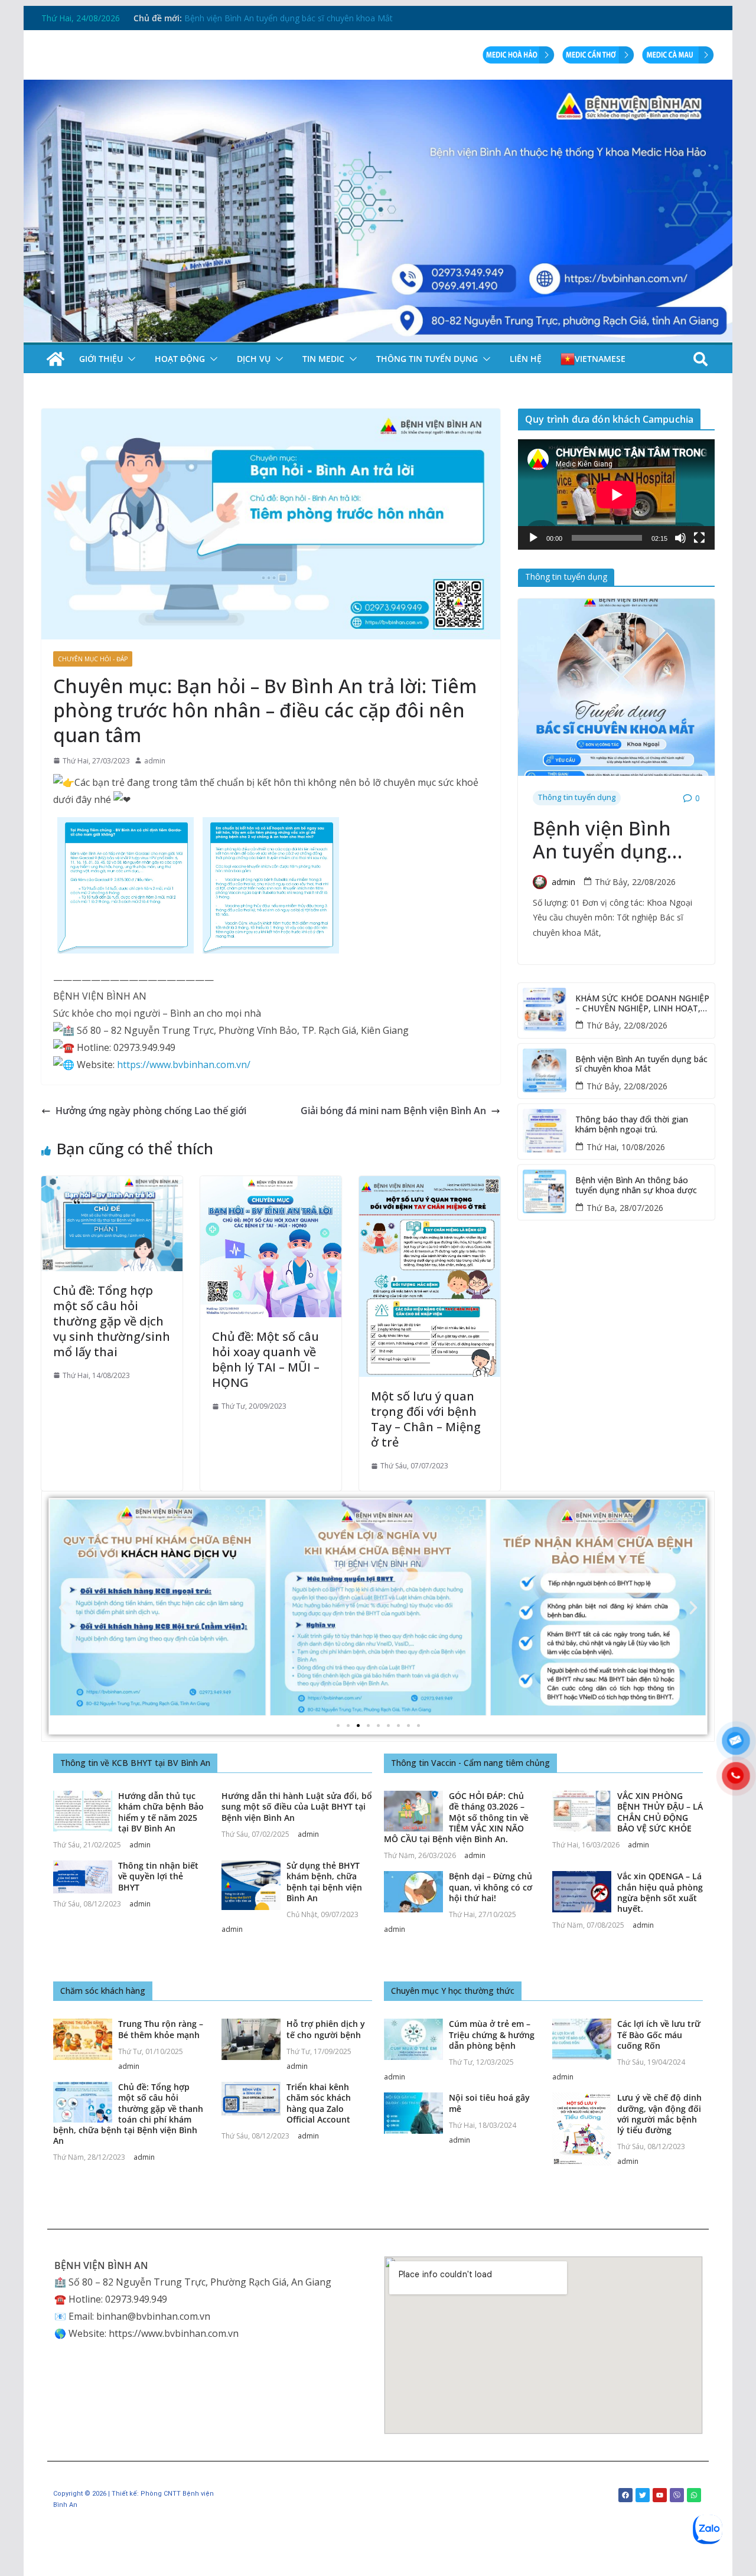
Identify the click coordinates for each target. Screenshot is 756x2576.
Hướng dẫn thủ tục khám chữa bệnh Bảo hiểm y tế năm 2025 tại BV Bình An (161, 1812)
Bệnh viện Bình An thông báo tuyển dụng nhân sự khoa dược (636, 1186)
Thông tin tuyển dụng (427, 359)
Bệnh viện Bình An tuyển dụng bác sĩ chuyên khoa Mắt (602, 840)
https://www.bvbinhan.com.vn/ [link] (184, 1065)
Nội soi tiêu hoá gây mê (489, 2103)
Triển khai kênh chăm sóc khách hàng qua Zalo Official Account (319, 2103)
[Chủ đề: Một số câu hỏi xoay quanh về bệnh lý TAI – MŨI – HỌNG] (271, 1184)
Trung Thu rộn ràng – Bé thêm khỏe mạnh (161, 2029)
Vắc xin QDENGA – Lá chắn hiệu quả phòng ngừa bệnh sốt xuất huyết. (660, 1892)
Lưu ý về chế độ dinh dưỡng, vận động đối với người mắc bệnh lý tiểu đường (659, 2114)
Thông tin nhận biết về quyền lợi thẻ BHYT (158, 1876)
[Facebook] (625, 2495)
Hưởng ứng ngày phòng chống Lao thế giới (151, 1111)
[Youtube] (660, 2495)
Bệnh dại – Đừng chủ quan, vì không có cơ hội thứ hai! (491, 1887)
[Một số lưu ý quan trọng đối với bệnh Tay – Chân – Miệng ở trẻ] (430, 1184)
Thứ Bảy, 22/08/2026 (635, 882)
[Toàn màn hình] (699, 538)
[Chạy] (533, 538)
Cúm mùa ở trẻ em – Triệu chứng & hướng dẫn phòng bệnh (492, 2034)
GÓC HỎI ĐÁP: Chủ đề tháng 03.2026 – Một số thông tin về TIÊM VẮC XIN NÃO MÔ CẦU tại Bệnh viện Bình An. (456, 1817)
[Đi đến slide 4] (368, 1726)
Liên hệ (526, 359)
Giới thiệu (101, 359)
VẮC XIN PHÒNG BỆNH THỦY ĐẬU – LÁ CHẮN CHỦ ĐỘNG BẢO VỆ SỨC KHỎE (660, 1812)
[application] (616, 494)
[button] (129, 359)
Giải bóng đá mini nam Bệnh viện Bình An (393, 1111)
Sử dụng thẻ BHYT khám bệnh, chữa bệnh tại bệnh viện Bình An (324, 1882)
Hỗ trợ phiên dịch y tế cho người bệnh (326, 2029)
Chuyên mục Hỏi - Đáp (93, 659)
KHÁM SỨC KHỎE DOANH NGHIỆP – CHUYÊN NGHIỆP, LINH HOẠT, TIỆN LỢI (334, 16)
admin (155, 761)
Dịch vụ (254, 359)
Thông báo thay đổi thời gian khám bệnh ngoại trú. (632, 1125)
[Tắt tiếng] (680, 538)
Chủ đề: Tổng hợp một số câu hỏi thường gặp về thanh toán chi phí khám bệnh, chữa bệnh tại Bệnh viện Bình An (128, 2114)
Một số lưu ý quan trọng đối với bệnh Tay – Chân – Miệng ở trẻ (426, 1419)
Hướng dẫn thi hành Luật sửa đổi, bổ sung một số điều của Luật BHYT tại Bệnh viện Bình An (297, 1806)
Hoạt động (180, 359)
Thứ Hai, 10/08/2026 (626, 1147)
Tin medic (323, 359)
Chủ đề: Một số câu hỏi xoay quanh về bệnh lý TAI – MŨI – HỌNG (266, 1359)
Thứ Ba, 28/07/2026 (625, 1208)
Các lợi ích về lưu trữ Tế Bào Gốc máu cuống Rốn (659, 2034)
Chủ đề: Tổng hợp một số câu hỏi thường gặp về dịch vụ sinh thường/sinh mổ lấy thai (112, 1321)
